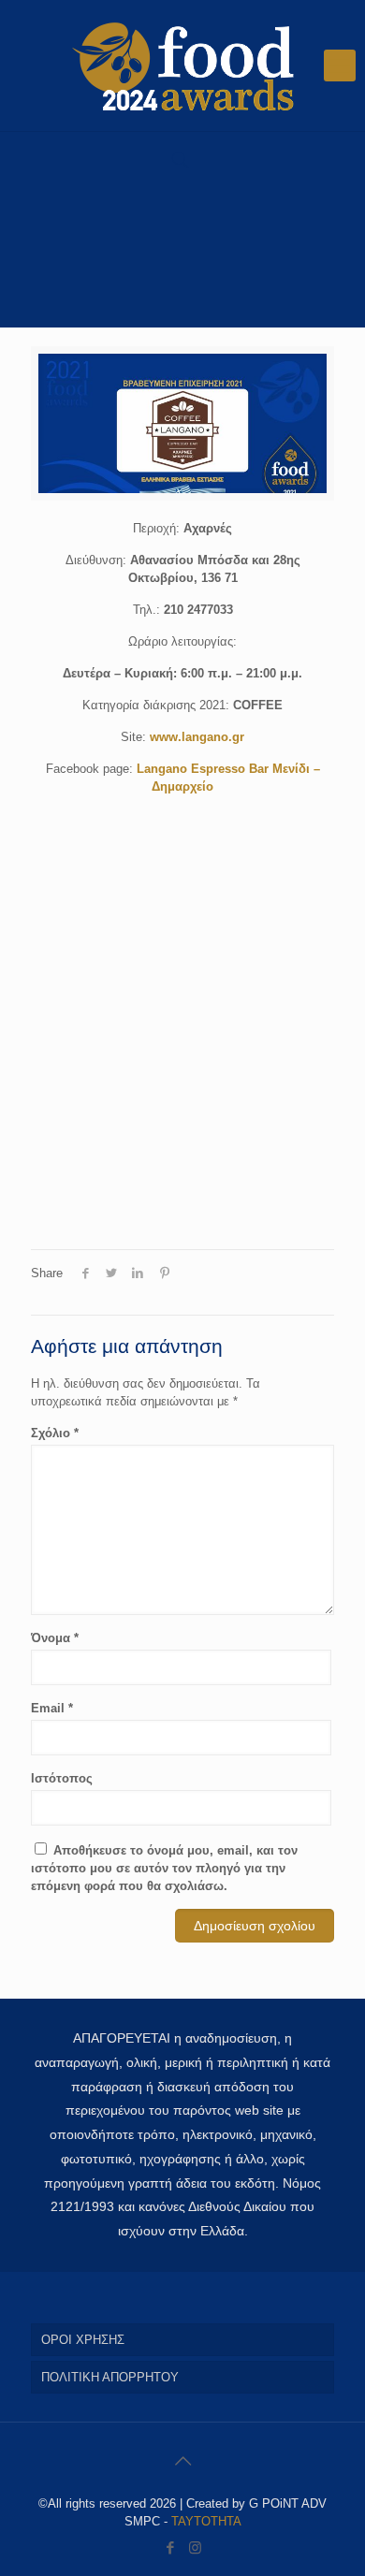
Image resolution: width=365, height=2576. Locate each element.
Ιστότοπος (62, 1778)
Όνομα (55, 1638)
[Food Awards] (182, 65)
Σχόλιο (55, 1433)
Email (52, 1708)
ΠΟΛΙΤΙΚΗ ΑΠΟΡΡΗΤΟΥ (110, 2377)
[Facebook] (170, 2547)
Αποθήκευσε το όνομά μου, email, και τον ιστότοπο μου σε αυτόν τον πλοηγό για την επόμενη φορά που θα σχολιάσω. (164, 1868)
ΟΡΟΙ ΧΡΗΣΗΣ (83, 2340)
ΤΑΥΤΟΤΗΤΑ (206, 2521)
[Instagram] (195, 2547)
